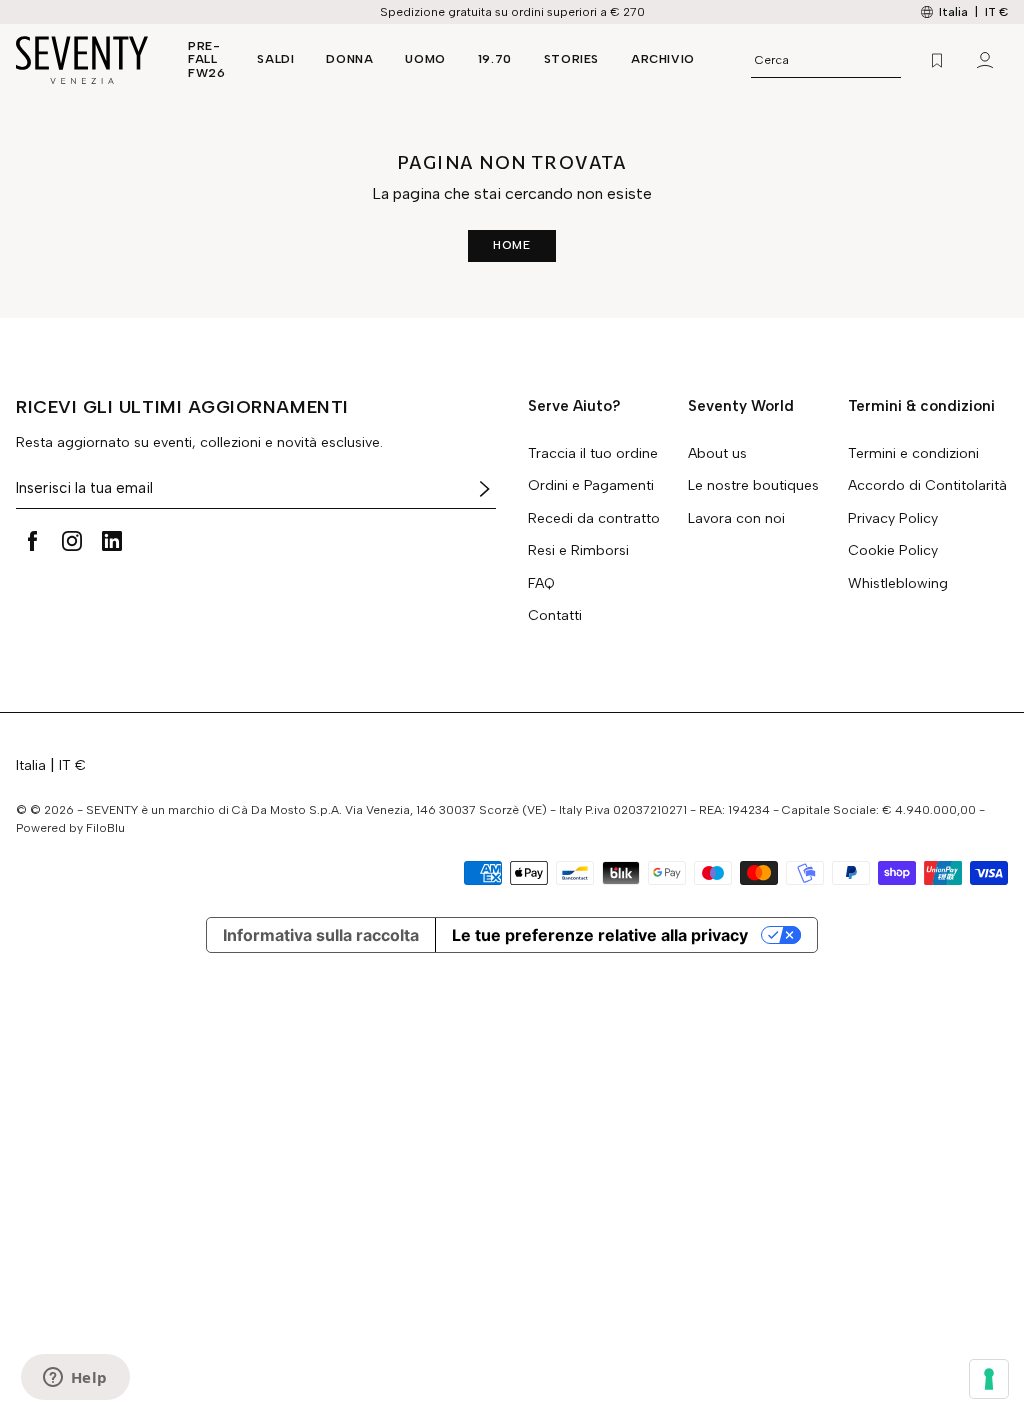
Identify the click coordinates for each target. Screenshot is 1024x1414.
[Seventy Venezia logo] (82, 60)
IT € (996, 12)
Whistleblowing (898, 584)
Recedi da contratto (594, 519)
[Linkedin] (112, 541)
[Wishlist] (937, 60)
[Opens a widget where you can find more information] (75, 1379)
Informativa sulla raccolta (321, 935)
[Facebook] (32, 541)
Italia (31, 765)
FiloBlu (105, 828)
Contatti (555, 616)
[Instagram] (72, 541)
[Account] (985, 60)
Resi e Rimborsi (578, 551)
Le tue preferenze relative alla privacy (600, 935)
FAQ (541, 584)
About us (717, 454)
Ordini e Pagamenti (591, 486)
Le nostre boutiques (753, 486)
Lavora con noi (736, 519)
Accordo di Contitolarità (927, 486)
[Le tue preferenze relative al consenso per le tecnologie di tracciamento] (989, 1379)
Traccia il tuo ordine (593, 454)
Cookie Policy (893, 551)
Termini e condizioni (913, 454)
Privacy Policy (893, 519)
